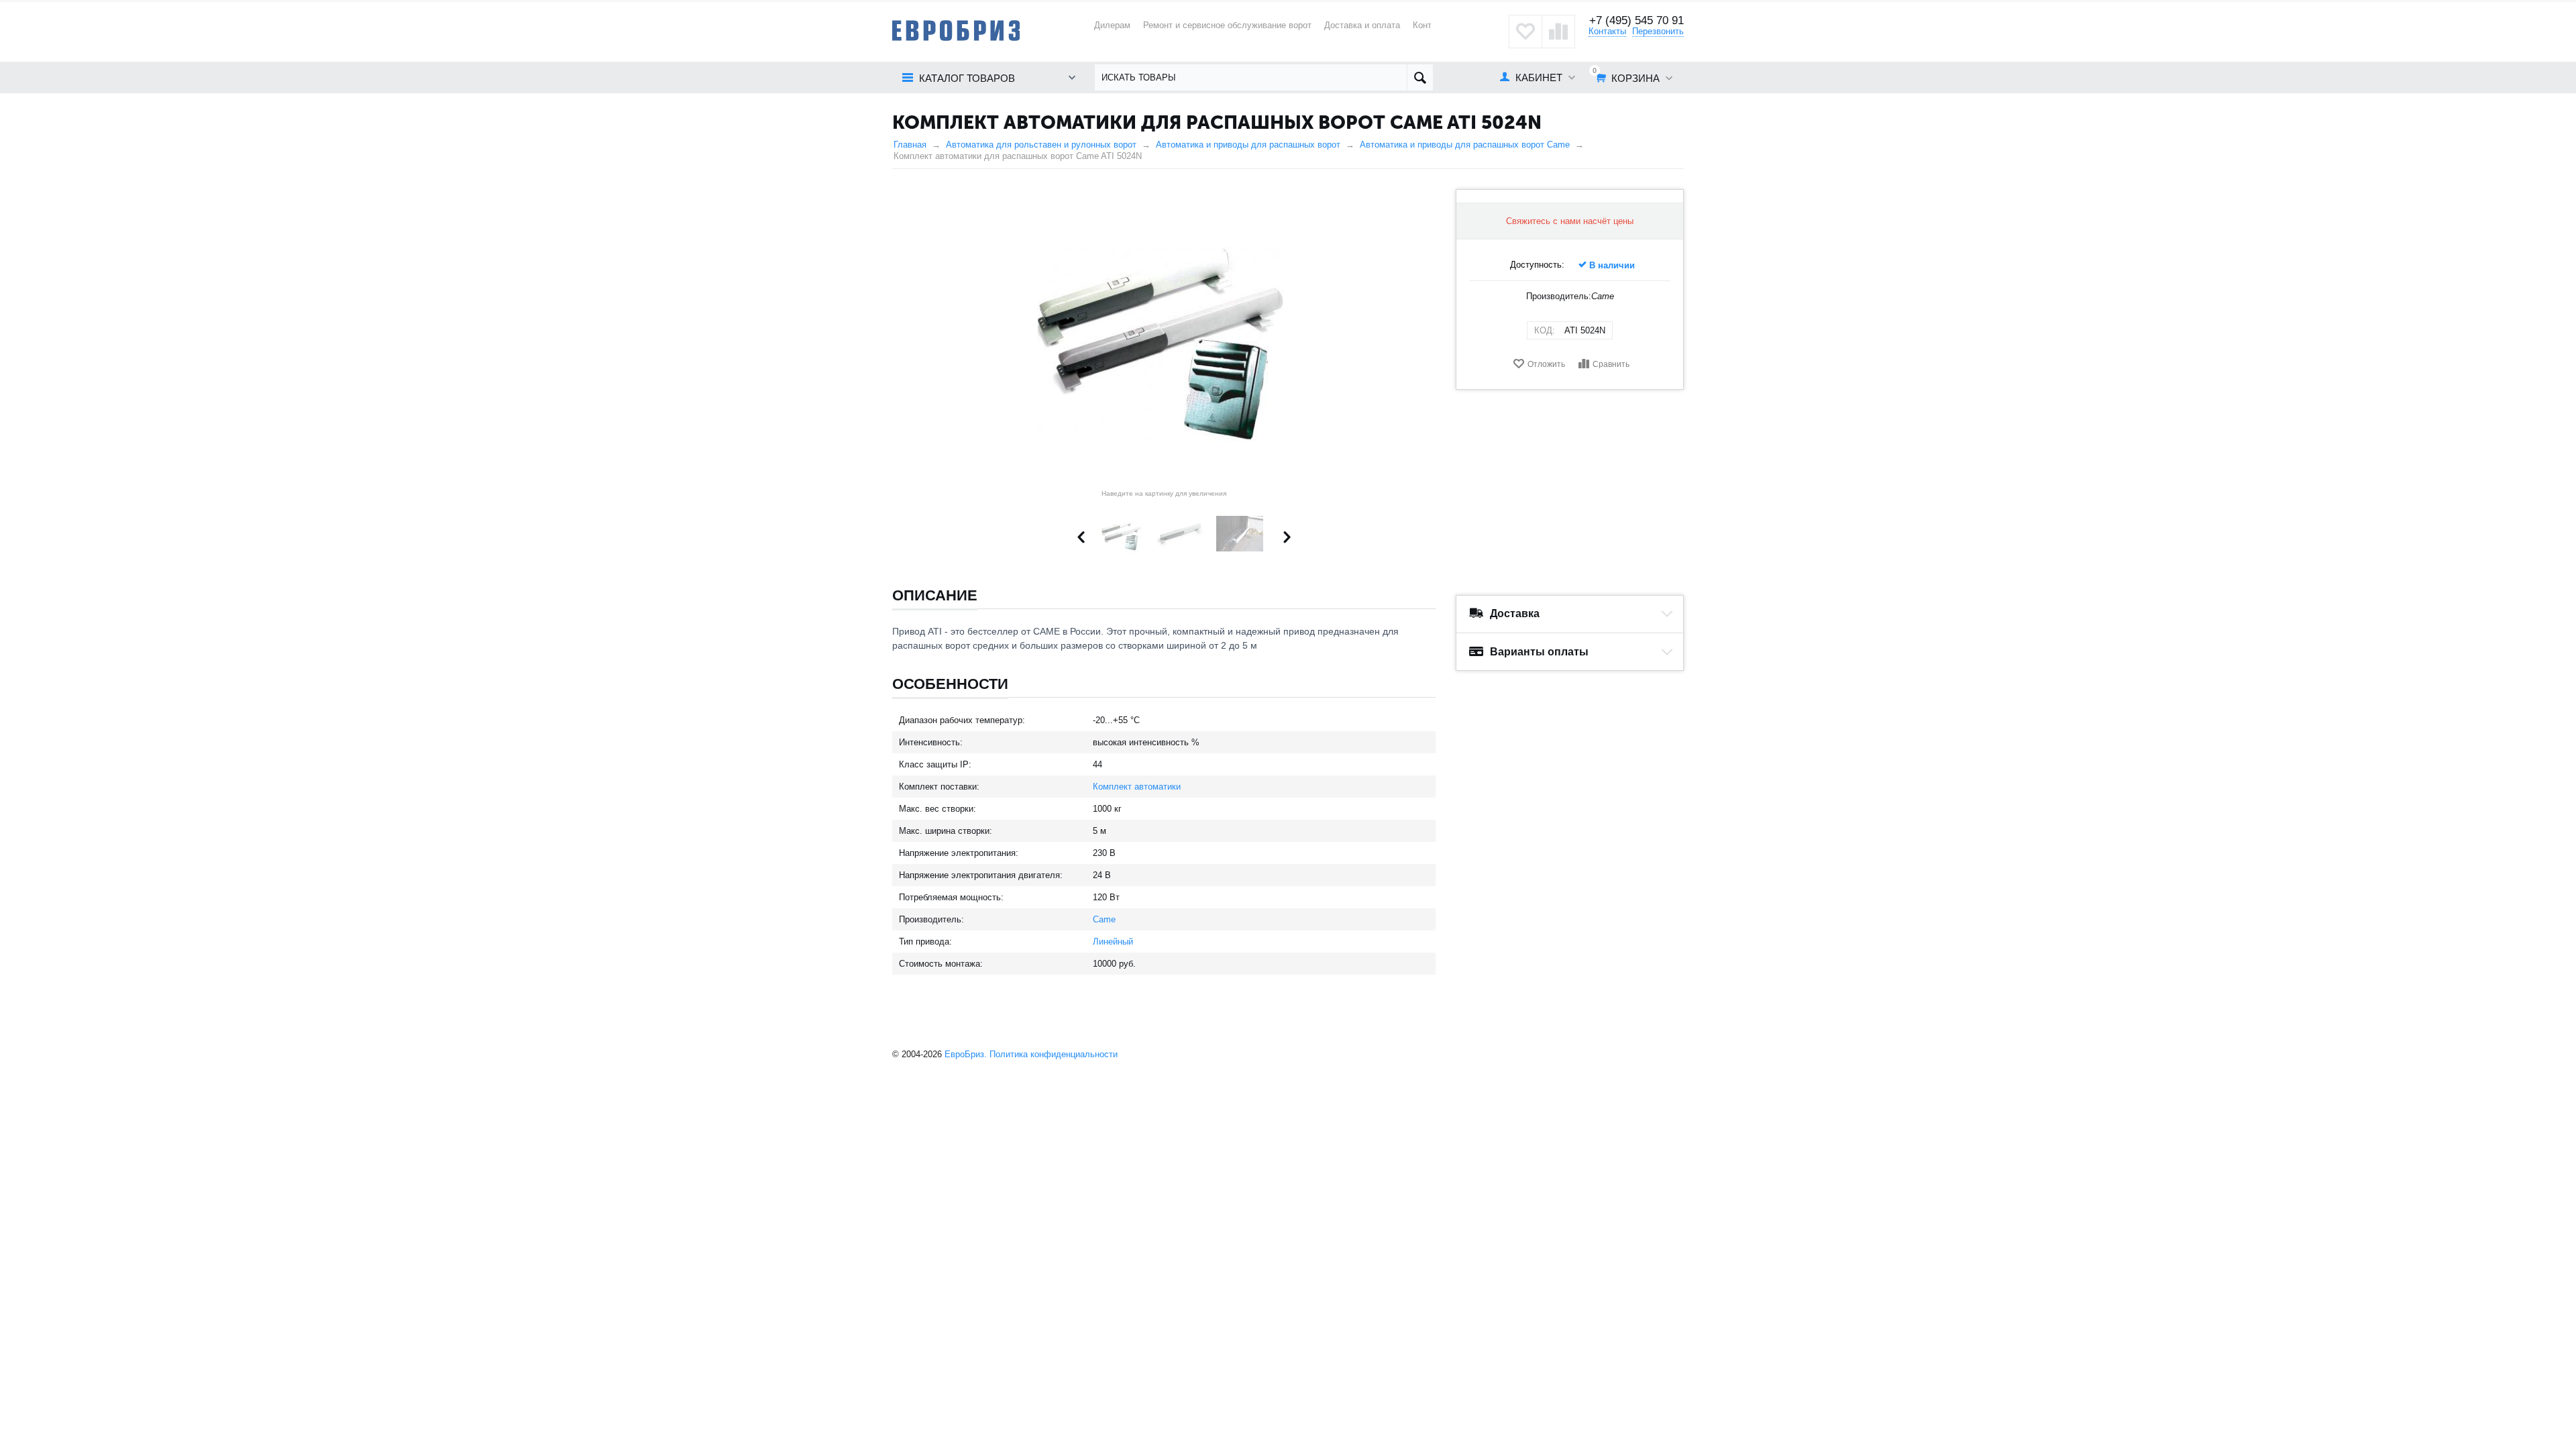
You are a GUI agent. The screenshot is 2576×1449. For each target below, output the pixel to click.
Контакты (1607, 31)
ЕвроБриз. (966, 1054)
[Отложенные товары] (1525, 32)
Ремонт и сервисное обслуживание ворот (1227, 25)
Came (1104, 919)
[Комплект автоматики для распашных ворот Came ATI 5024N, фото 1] (1164, 337)
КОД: (1545, 330)
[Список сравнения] (1558, 32)
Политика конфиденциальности (1054, 1054)
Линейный (1113, 942)
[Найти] (1420, 77)
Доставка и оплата (1362, 25)
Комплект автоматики (1137, 787)
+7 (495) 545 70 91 (1636, 20)
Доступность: (1537, 265)
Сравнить (1611, 364)
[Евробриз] (956, 30)
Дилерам (1112, 25)
